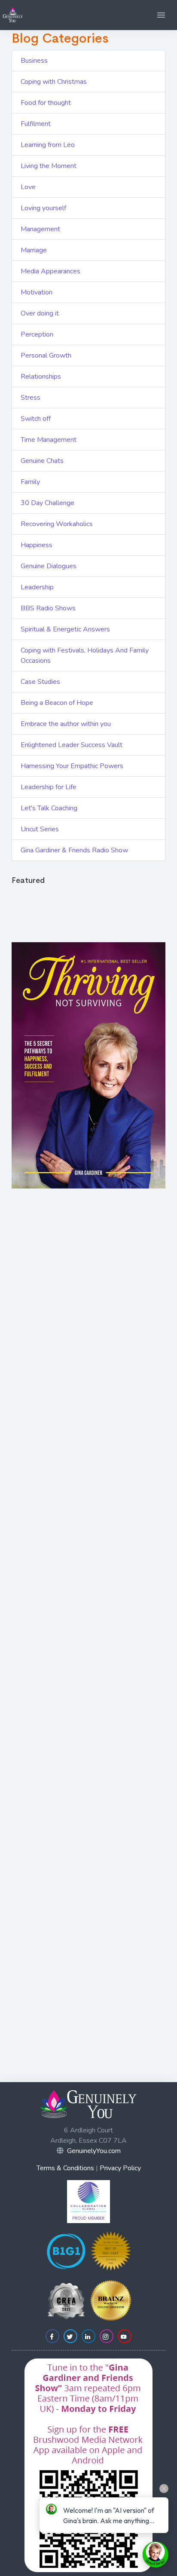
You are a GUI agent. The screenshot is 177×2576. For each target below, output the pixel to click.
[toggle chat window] (156, 2555)
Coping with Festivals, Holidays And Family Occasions (85, 655)
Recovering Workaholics (57, 524)
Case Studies (40, 682)
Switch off (36, 419)
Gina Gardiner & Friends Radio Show (74, 850)
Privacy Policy (120, 2168)
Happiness (37, 545)
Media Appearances (50, 271)
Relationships (41, 377)
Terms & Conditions (65, 2168)
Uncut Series (40, 829)
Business (34, 61)
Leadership (37, 587)
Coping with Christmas (54, 82)
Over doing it (40, 313)
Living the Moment (49, 166)
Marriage (34, 250)
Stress (31, 398)
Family (30, 482)
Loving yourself (43, 208)
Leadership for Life (49, 787)
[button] (161, 15)
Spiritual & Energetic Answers (65, 629)
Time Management (49, 440)
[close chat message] (164, 2489)
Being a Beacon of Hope (57, 703)
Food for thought (46, 103)
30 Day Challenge (47, 503)
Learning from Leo (48, 145)
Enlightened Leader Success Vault (72, 745)
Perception (37, 334)
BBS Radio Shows (48, 608)
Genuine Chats (42, 461)
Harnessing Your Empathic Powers (72, 766)
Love (28, 187)
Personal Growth (46, 355)
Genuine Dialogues (49, 566)
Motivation (37, 292)
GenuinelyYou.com (94, 2151)
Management (40, 229)
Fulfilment (36, 124)
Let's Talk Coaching (49, 808)
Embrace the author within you (66, 724)
